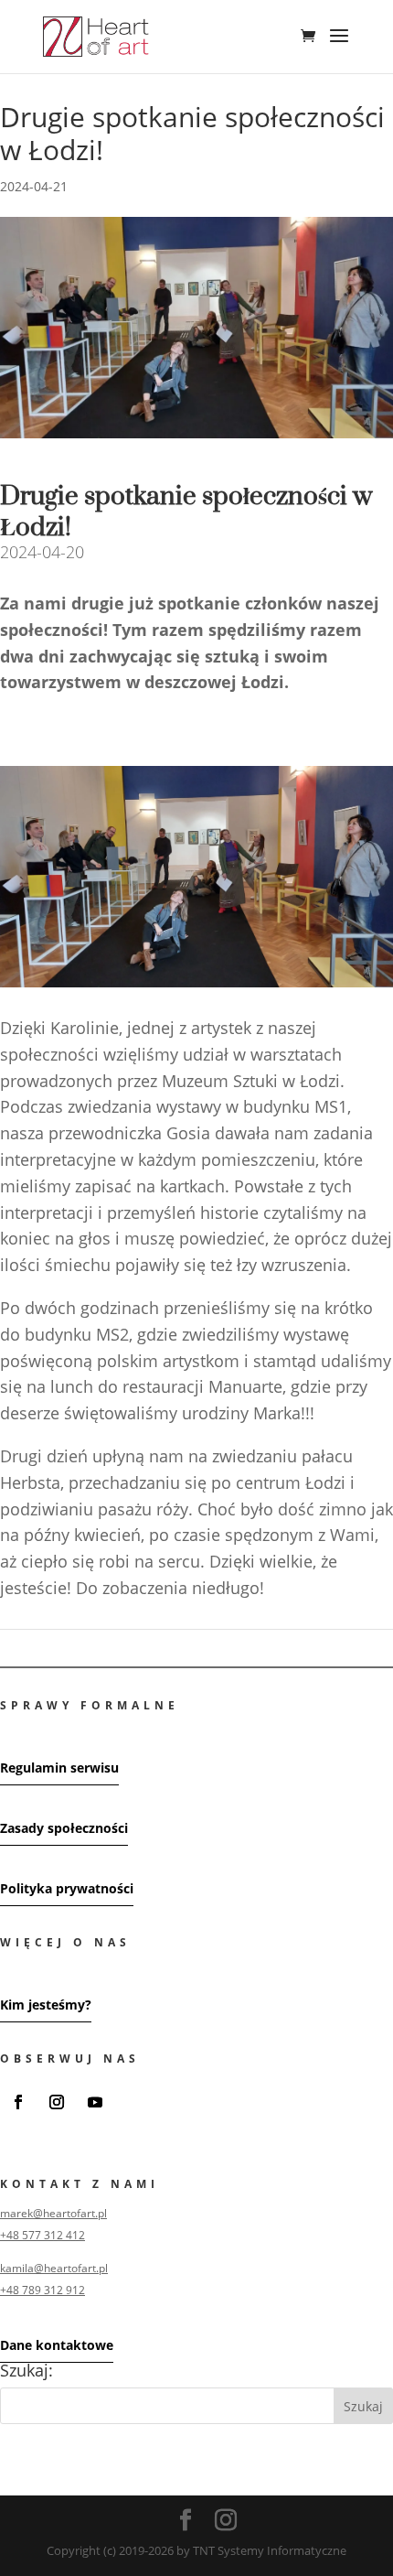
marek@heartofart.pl (53, 2213)
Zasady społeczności (64, 1828)
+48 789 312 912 (42, 2290)
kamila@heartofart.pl (54, 2268)
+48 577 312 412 (42, 2235)
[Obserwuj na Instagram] (57, 2102)
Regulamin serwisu (59, 1768)
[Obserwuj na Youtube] (95, 2102)
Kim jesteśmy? (46, 2005)
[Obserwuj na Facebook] (18, 2102)
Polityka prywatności (67, 1888)
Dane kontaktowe (57, 2345)
